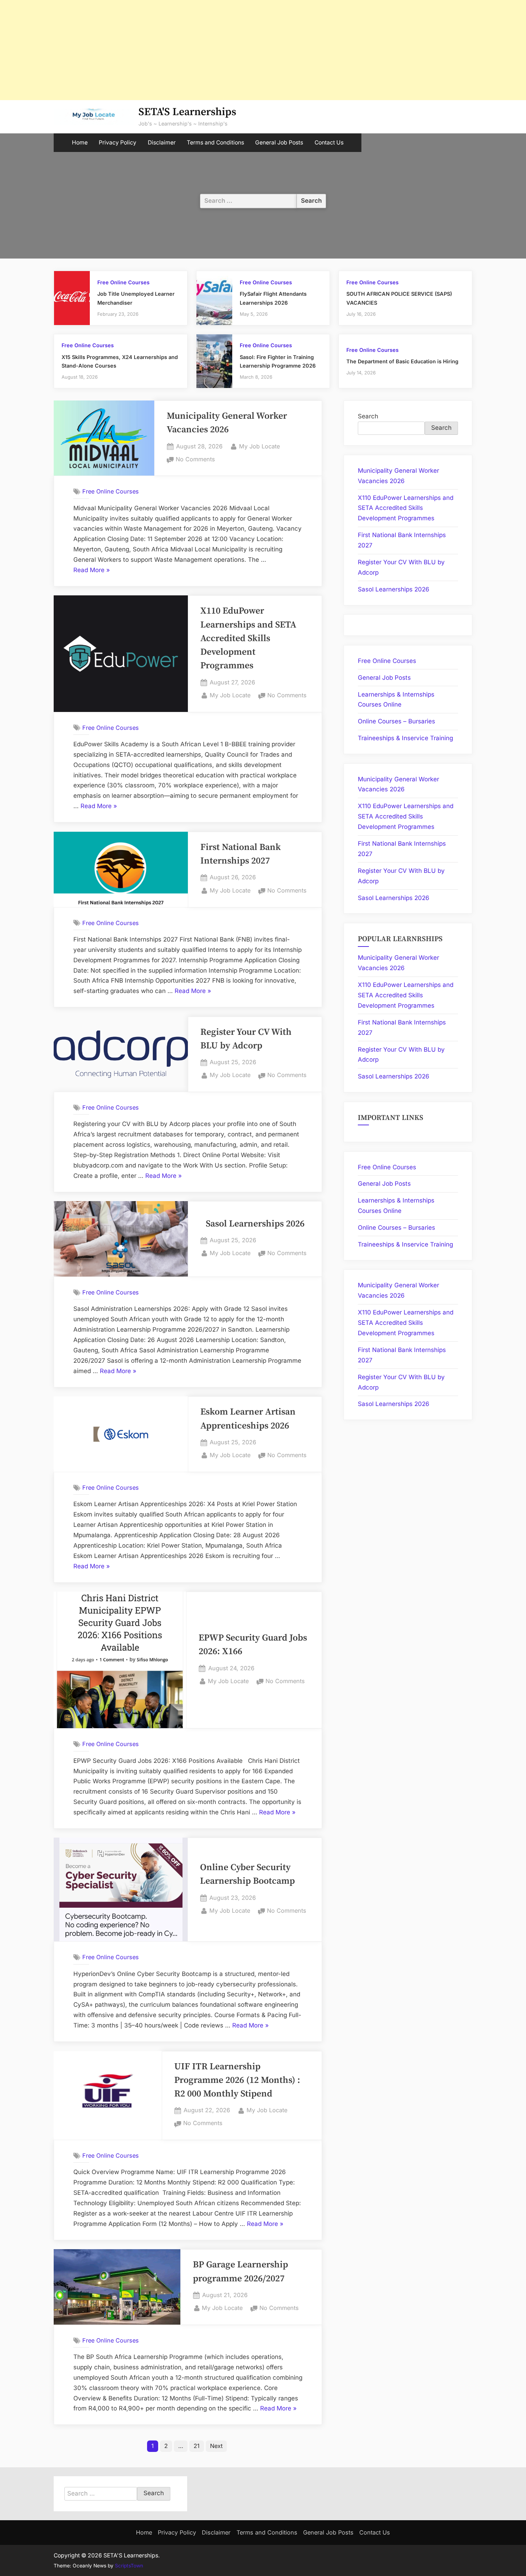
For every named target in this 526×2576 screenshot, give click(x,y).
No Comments (195, 460)
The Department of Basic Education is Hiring (402, 361)
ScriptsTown (129, 2566)
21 (197, 2446)
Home (80, 142)
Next (216, 2446)
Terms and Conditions (215, 142)
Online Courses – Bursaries (396, 721)
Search (368, 416)
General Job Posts (279, 142)
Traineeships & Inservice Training (405, 738)
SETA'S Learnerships (187, 112)
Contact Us (329, 142)
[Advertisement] (215, 50)
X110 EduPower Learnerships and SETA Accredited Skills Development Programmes (248, 638)
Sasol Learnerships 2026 (255, 1224)
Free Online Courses (123, 282)
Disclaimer (162, 142)
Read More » (92, 571)
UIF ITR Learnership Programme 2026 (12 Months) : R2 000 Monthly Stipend (237, 2081)
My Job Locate (259, 446)
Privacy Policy (118, 142)
